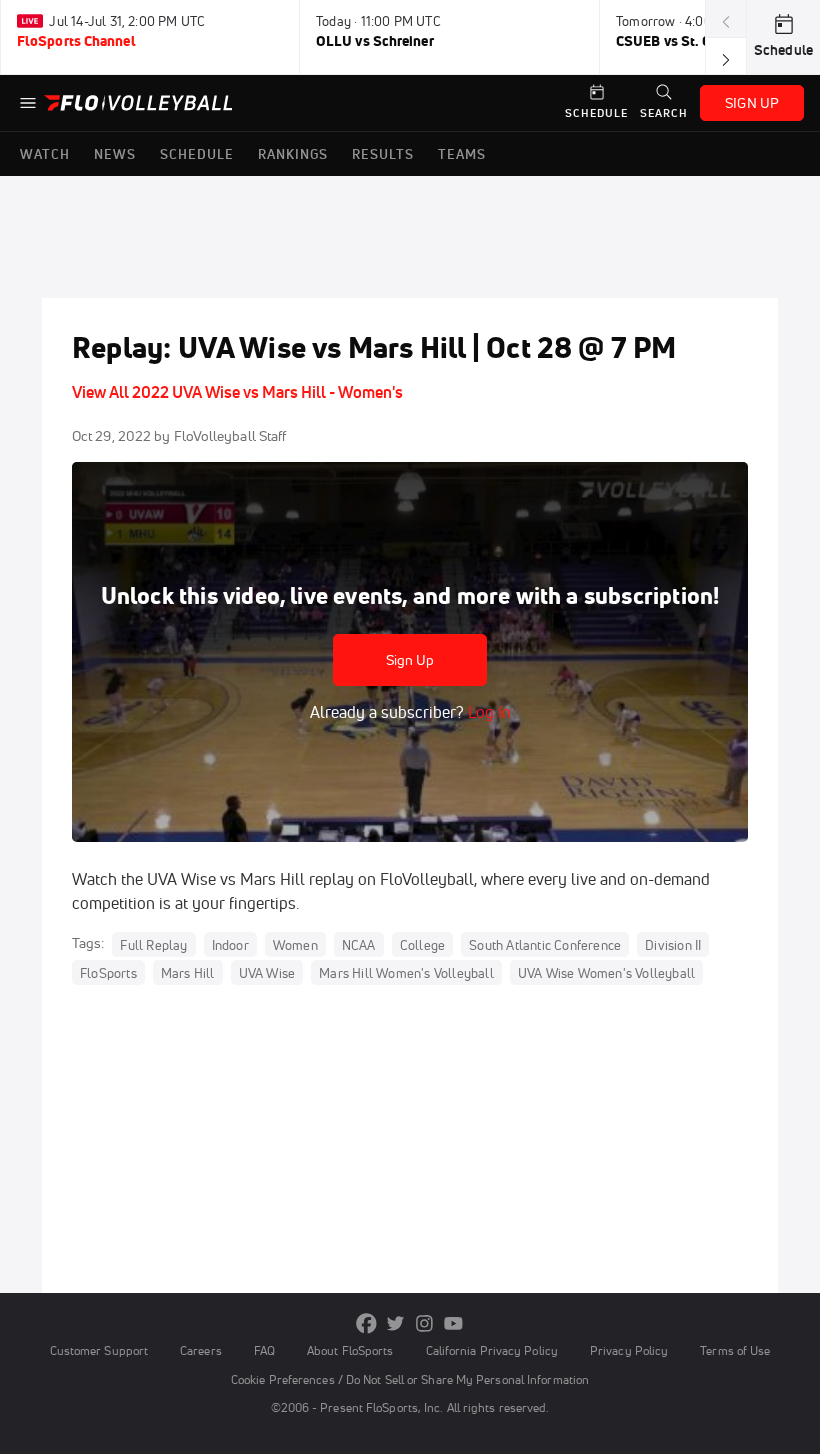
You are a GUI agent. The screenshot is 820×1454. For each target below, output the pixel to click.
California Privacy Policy (492, 1350)
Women (295, 944)
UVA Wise (267, 972)
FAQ (264, 1350)
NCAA (359, 944)
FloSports (108, 972)
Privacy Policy (629, 1350)
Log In (487, 712)
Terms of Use (735, 1350)
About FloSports (350, 1350)
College (422, 944)
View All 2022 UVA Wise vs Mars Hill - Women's (237, 392)
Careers (201, 1350)
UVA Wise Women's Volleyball (606, 972)
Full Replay (153, 944)
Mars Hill (188, 972)
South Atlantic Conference (545, 944)
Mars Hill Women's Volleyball (406, 972)
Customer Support (99, 1350)
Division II (673, 944)
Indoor (230, 944)
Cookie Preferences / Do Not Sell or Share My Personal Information (410, 1379)
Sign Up (410, 660)
